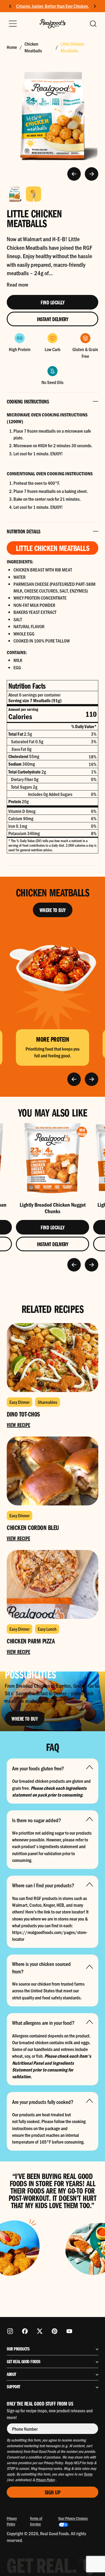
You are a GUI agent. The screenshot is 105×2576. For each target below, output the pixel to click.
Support (13, 2387)
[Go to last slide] (10, 6)
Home (12, 47)
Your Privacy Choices (73, 2518)
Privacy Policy (12, 2521)
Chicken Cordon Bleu (33, 1527)
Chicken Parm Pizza (31, 1641)
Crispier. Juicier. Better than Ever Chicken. (52, 6)
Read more (17, 284)
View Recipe (18, 1425)
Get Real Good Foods (24, 2362)
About (11, 2374)
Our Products (18, 2349)
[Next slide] (95, 6)
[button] (93, 24)
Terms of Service (36, 2521)
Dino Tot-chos (23, 1414)
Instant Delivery (52, 319)
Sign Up (53, 2492)
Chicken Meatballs (33, 47)
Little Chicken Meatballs (72, 47)
